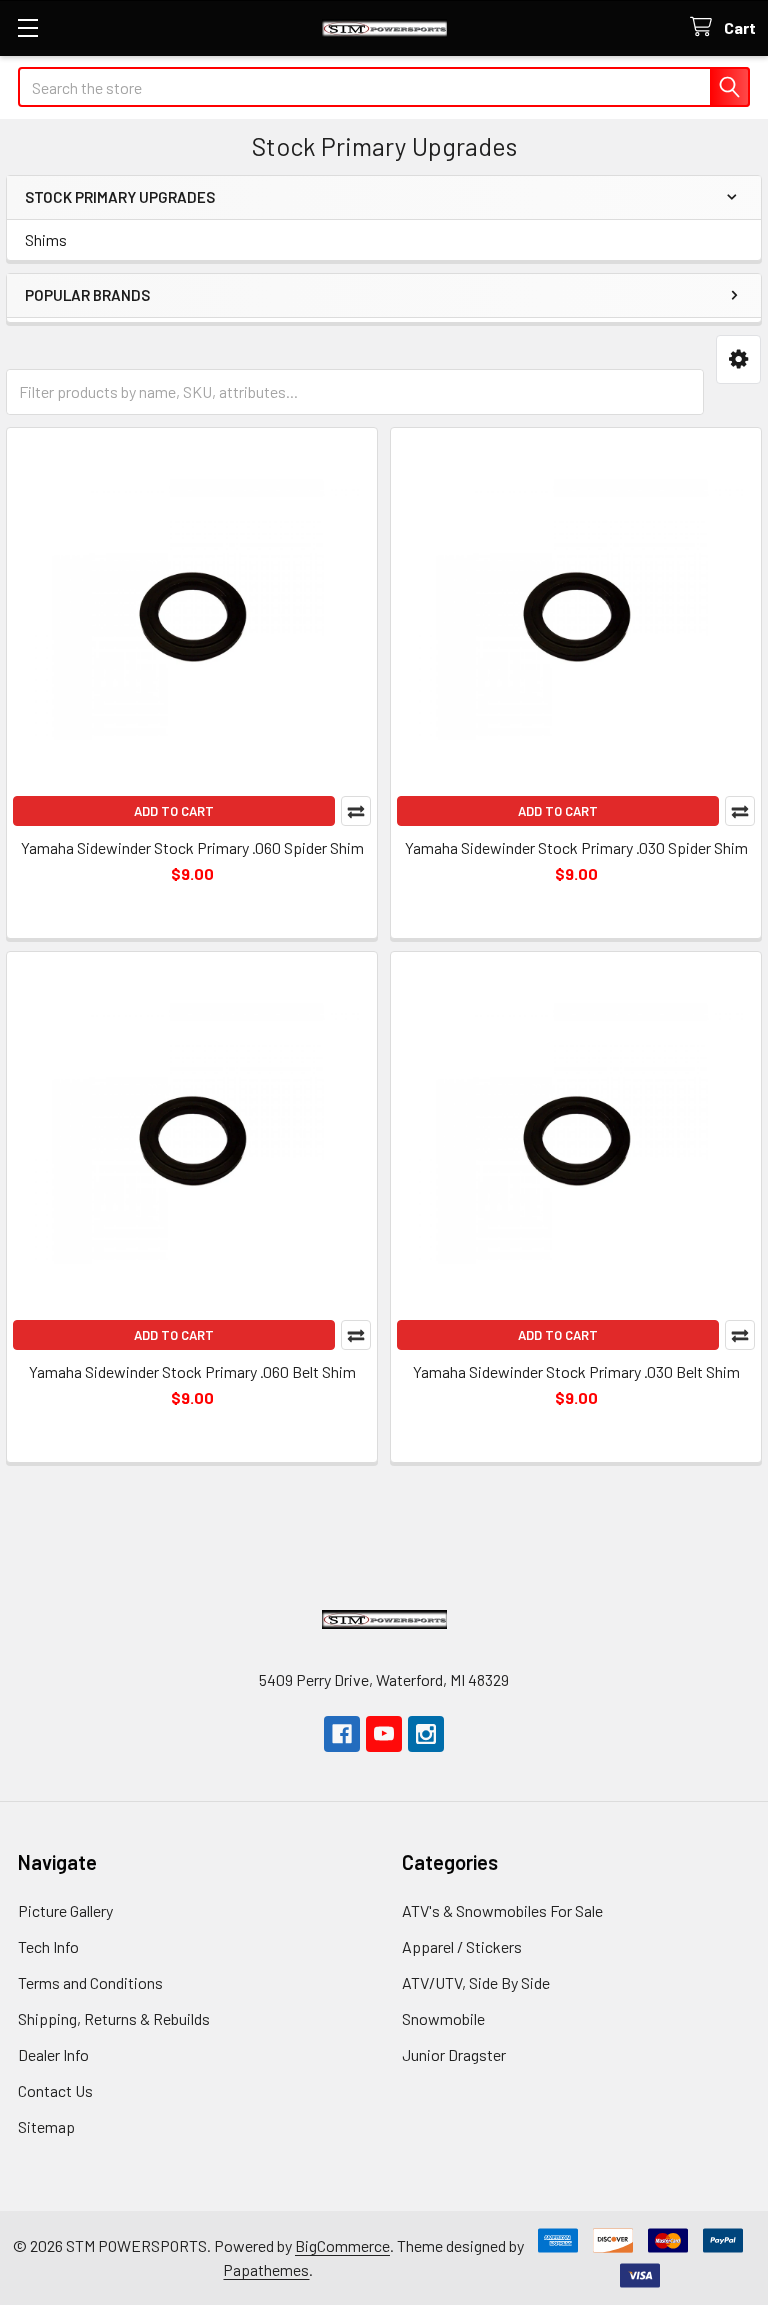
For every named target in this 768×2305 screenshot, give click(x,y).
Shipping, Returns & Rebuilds (114, 2018)
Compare (356, 811)
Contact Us (55, 2090)
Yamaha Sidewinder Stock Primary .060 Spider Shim (192, 847)
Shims (46, 239)
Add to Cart (174, 811)
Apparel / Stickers (462, 1946)
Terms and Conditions (90, 1982)
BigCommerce (342, 2245)
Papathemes (266, 2269)
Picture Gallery (65, 1910)
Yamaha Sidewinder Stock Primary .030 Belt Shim (576, 1371)
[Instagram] (426, 1734)
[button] (738, 359)
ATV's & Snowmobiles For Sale (502, 1910)
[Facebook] (342, 1734)
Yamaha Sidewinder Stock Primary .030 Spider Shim (576, 847)
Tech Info (48, 1946)
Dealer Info (53, 2054)
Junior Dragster (454, 2054)
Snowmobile (443, 2018)
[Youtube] (384, 1734)
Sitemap (46, 2126)
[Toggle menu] (27, 27)
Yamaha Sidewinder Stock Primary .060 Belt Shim (192, 1371)
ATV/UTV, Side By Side (476, 1982)
